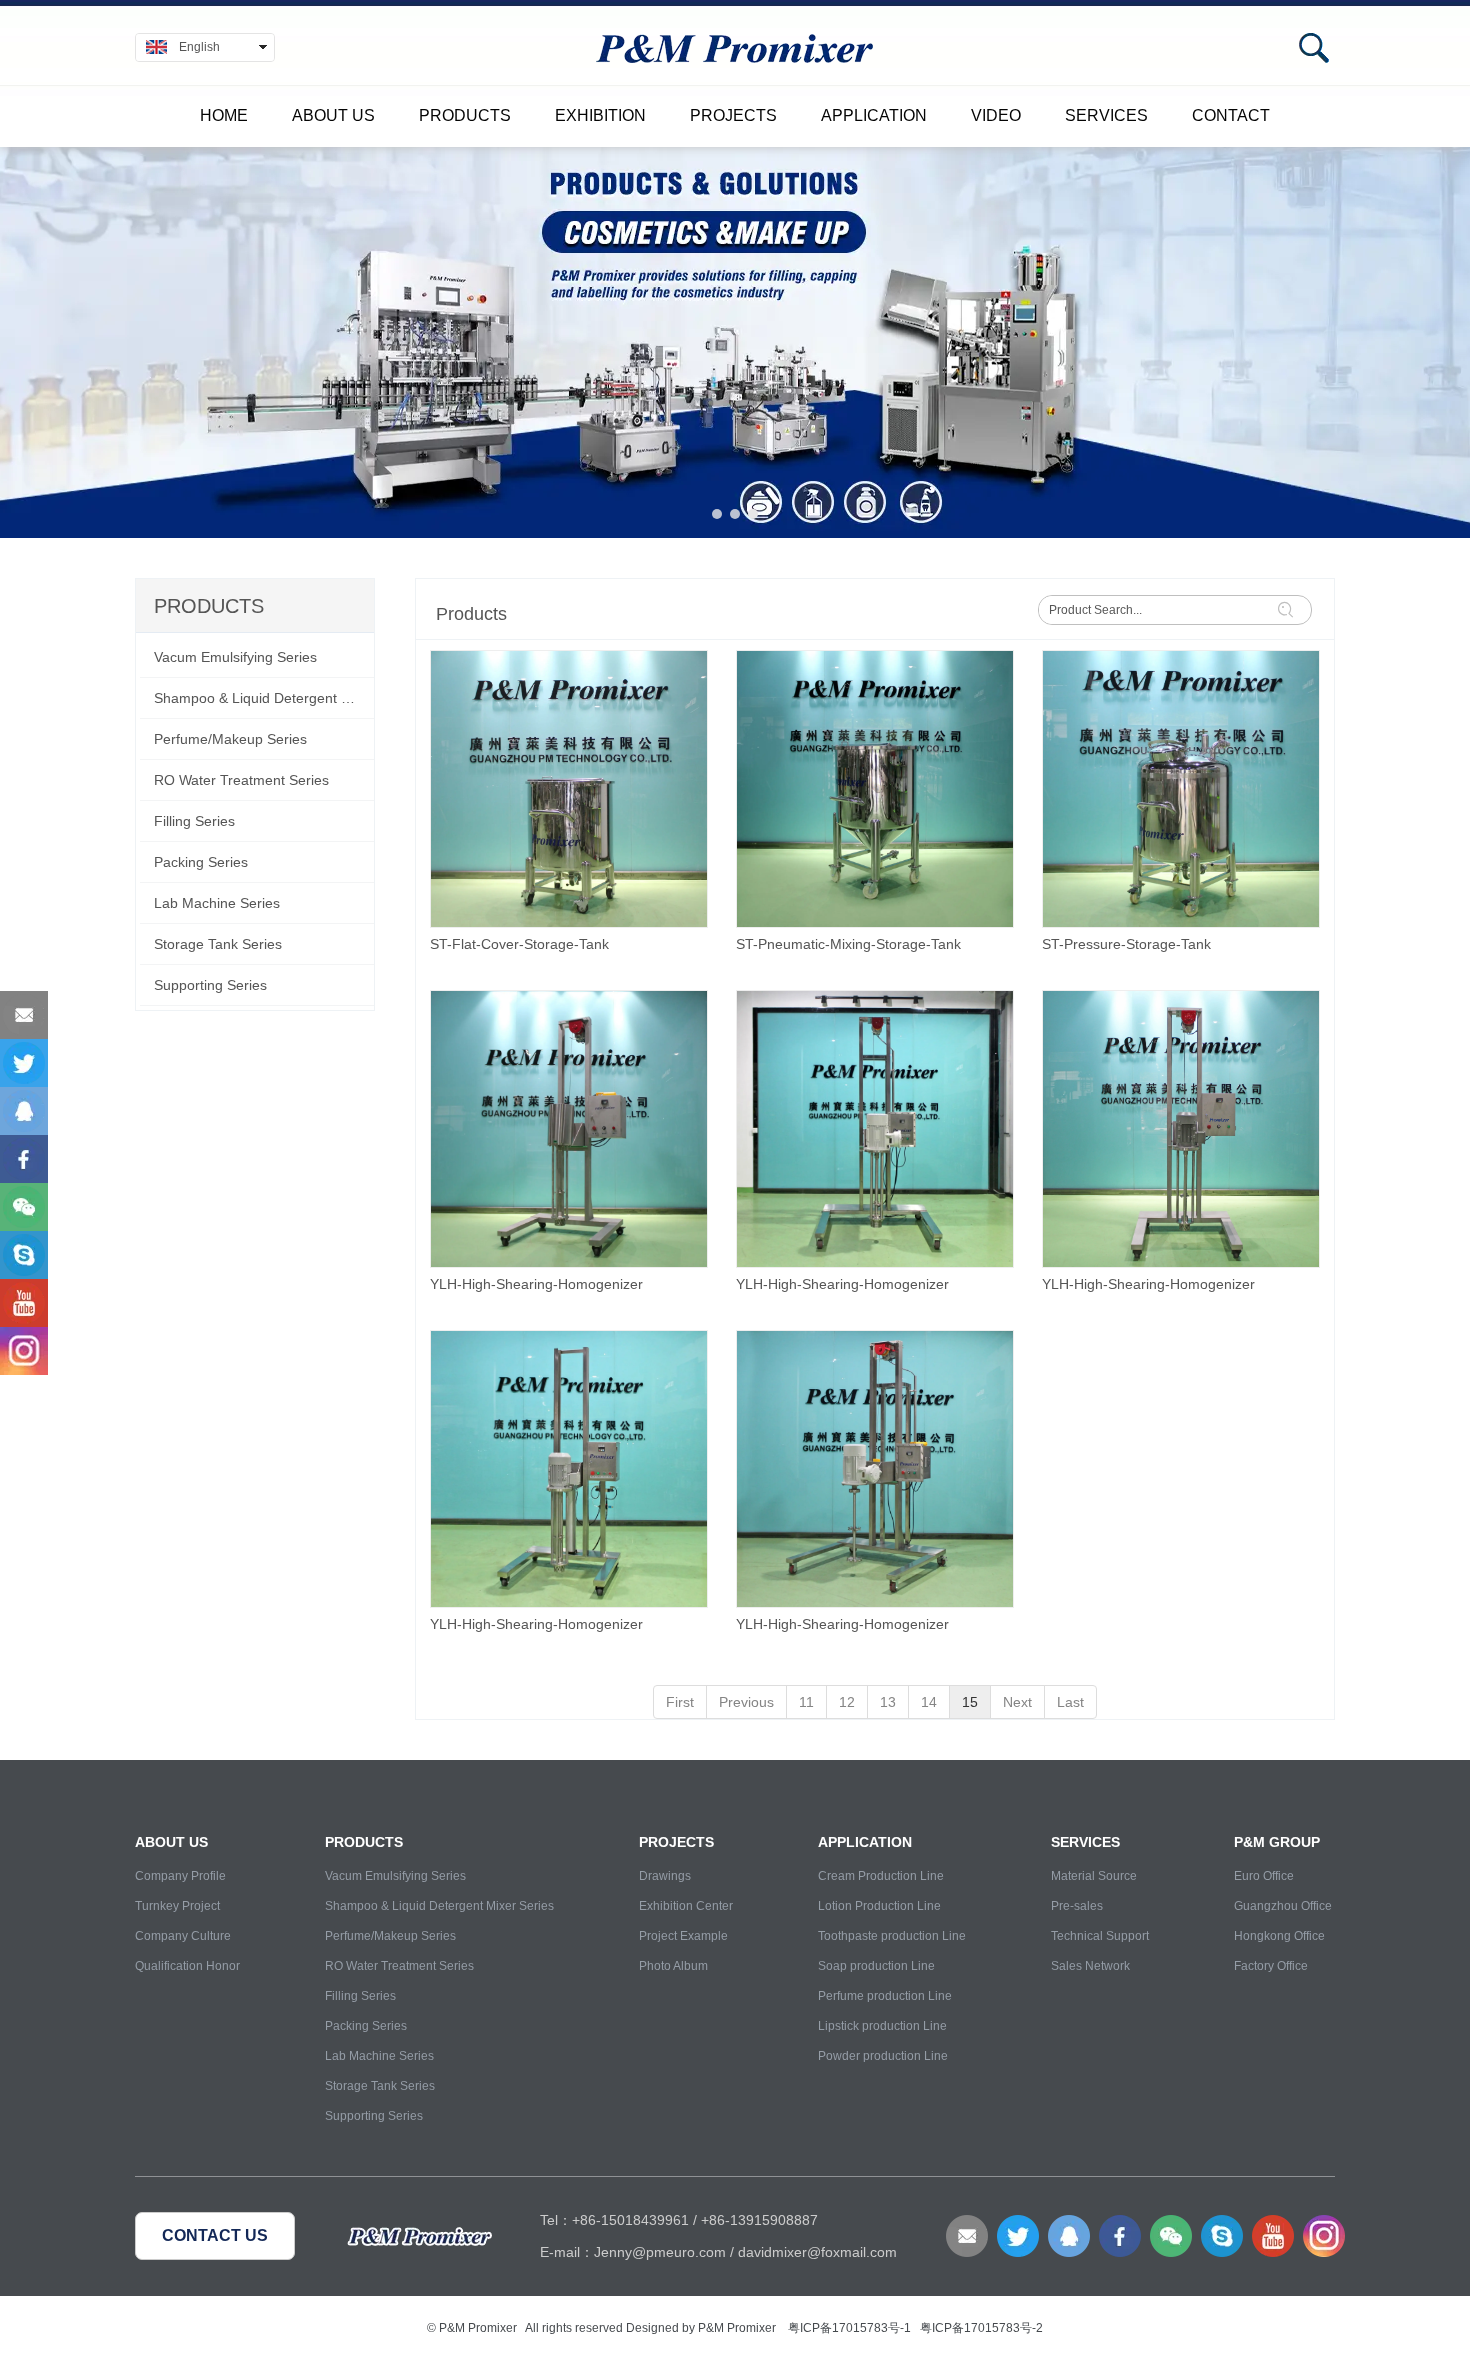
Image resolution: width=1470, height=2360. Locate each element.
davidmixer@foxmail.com (817, 2252)
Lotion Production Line (879, 1906)
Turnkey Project (177, 1906)
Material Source (1094, 1876)
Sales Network (1090, 1966)
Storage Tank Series (380, 2086)
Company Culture (183, 1936)
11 (806, 1702)
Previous (746, 1702)
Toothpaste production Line (892, 1936)
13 (888, 1702)
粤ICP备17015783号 (844, 2328)
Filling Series (360, 1996)
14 (929, 1702)
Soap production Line (876, 1966)
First (680, 1702)
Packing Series (366, 2026)
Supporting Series (374, 2116)
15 (970, 1702)
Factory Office (1271, 1966)
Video (996, 115)
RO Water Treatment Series (399, 1966)
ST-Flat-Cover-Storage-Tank (519, 944)
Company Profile (180, 1876)
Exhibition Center (686, 1906)
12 (847, 1702)
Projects (733, 115)
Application (874, 115)
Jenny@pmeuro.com (660, 2252)
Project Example (683, 1936)
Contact (1231, 115)
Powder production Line (883, 2056)
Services (1106, 115)
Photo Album (673, 1966)
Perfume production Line (885, 1996)
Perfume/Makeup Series (390, 1936)
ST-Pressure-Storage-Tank (1126, 944)
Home (224, 115)
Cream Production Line (881, 1876)
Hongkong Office (1279, 1936)
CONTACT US (215, 2235)
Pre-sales (1077, 1906)
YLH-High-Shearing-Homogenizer (536, 1284)
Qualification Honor (187, 1966)
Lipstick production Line (882, 2026)
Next (1017, 1702)
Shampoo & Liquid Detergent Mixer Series (439, 1906)
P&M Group (1277, 1842)
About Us (333, 115)
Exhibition (600, 115)
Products (465, 115)
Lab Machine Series (379, 2056)
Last (1070, 1702)
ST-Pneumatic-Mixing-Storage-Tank (848, 944)
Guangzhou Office (1283, 1906)
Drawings (665, 1876)
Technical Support (1100, 1936)
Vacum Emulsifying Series (395, 1876)
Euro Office (1264, 1876)
